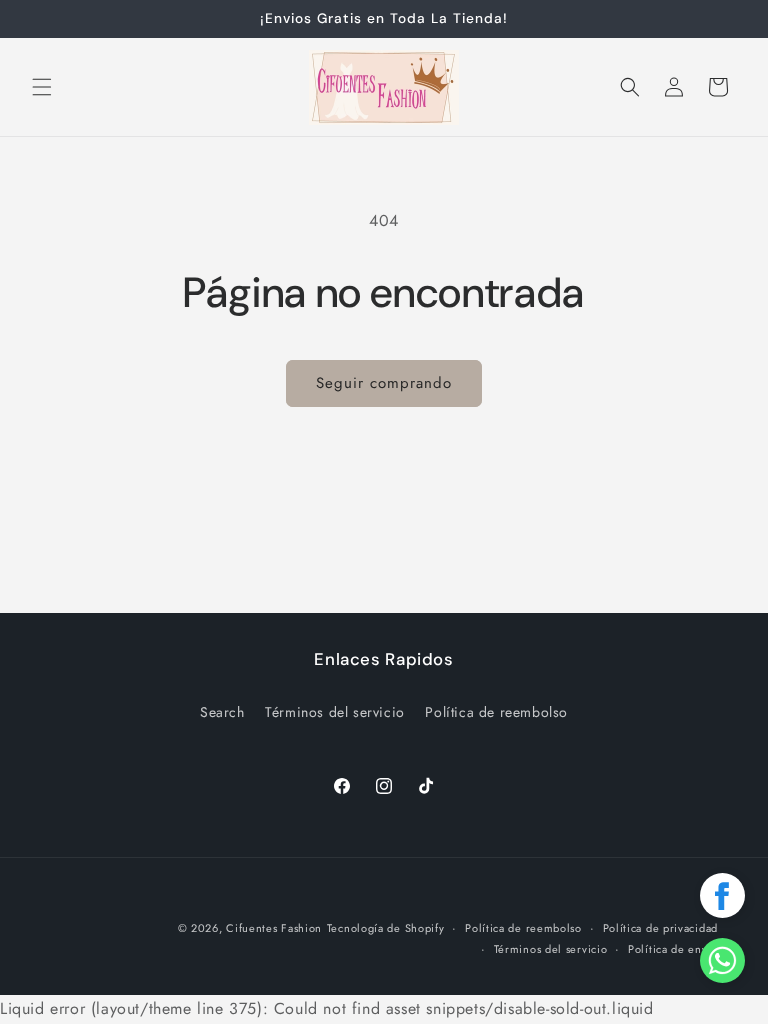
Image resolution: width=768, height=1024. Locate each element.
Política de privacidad (660, 928)
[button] (42, 87)
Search (222, 712)
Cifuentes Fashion (274, 928)
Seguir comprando (384, 383)
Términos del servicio (335, 712)
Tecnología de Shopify (386, 928)
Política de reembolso (496, 712)
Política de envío (673, 949)
